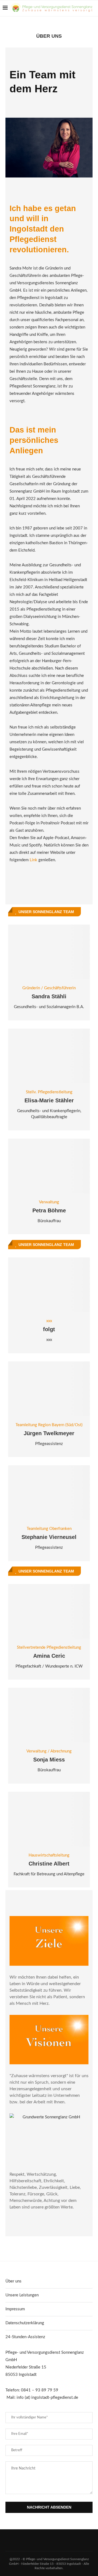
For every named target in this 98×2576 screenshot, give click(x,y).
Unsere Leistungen (22, 2295)
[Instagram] (61, 22)
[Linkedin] (67, 22)
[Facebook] (56, 22)
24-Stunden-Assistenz (25, 2337)
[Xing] (84, 22)
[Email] (79, 22)
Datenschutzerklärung (25, 2323)
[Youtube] (73, 22)
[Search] (93, 22)
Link (33, 860)
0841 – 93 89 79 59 (40, 2390)
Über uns (13, 2281)
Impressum (15, 2309)
